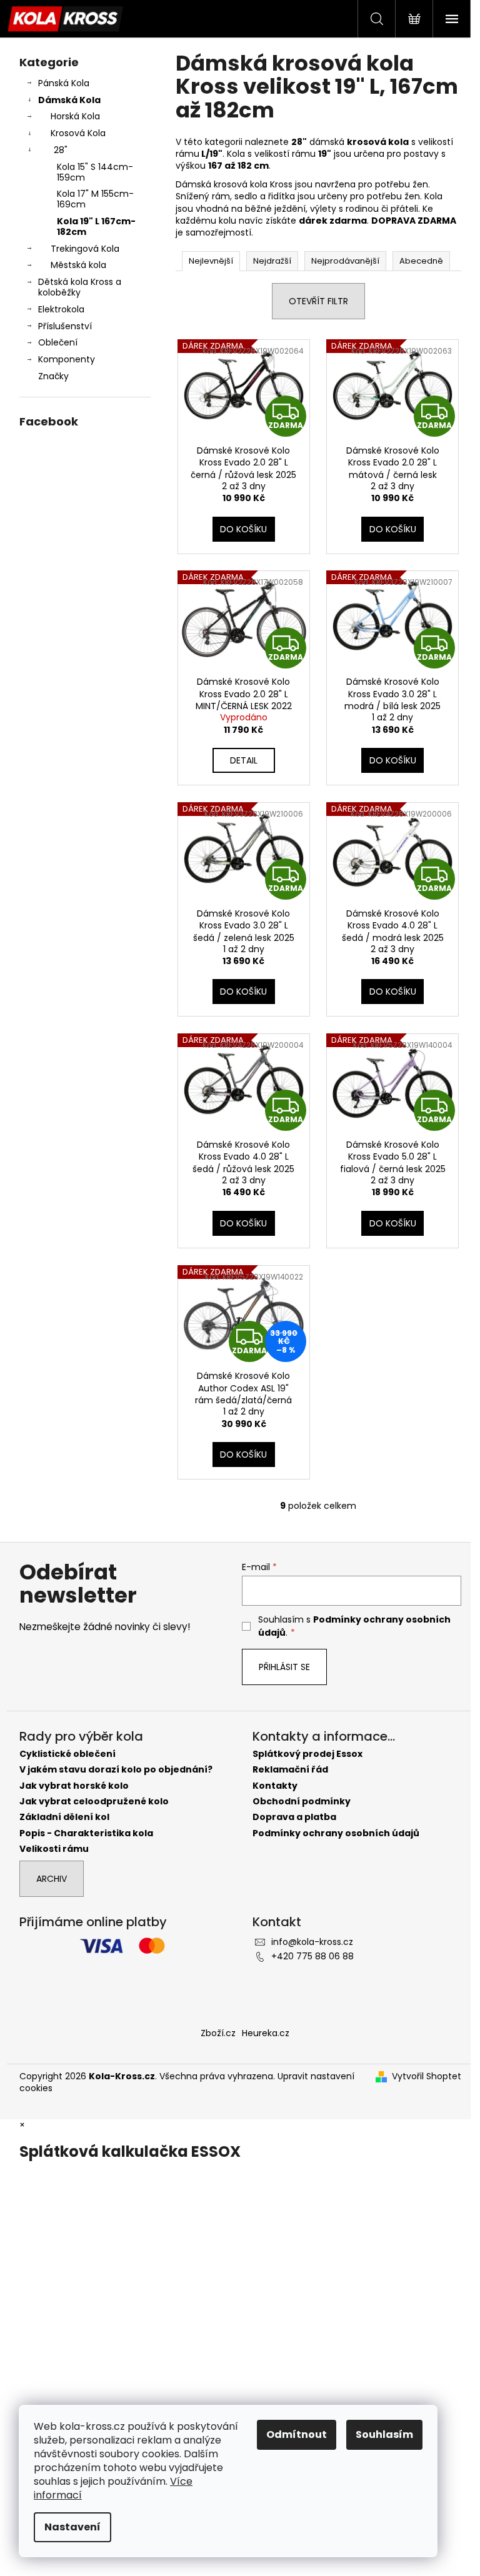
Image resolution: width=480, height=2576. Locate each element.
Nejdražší (272, 261)
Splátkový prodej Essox (307, 1754)
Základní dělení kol (64, 1817)
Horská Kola (75, 116)
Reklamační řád (290, 1770)
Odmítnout (297, 2434)
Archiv (52, 1879)
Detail (244, 760)
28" (61, 150)
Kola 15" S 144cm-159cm (95, 172)
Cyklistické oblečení (67, 1754)
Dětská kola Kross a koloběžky (80, 287)
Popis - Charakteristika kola (86, 1833)
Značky (53, 376)
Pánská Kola (64, 83)
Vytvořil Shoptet (427, 2076)
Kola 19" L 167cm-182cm (96, 226)
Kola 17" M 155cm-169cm (95, 199)
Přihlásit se (284, 1667)
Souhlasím (384, 2434)
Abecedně (421, 261)
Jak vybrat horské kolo (74, 1786)
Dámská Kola (69, 100)
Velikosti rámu (54, 1849)
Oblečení (58, 342)
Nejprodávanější (345, 261)
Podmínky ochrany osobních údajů (336, 1833)
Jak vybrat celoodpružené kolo (94, 1802)
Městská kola (78, 265)
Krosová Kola (78, 133)
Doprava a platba (294, 1817)
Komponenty (67, 359)
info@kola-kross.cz (312, 1942)
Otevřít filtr (318, 301)
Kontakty (275, 1786)
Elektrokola (61, 309)
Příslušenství (65, 326)
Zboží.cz (218, 2033)
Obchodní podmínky (302, 1802)
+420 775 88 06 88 (312, 1956)
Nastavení (72, 2527)
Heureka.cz (266, 2033)
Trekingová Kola (85, 249)
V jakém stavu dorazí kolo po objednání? (116, 1770)
